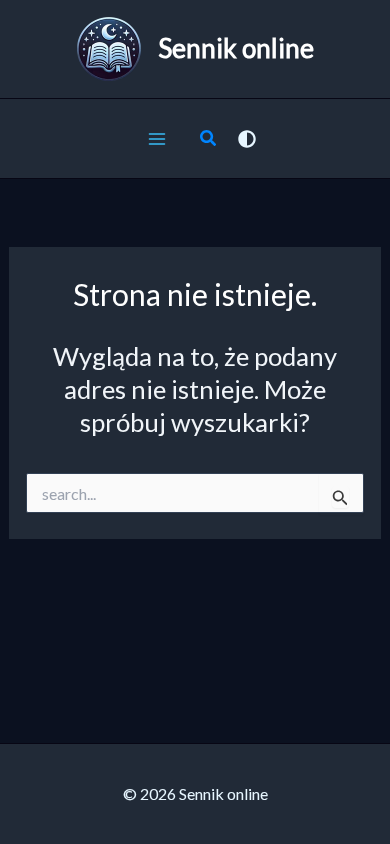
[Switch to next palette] (247, 139)
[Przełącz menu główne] (157, 139)
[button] (209, 140)
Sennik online (236, 48)
